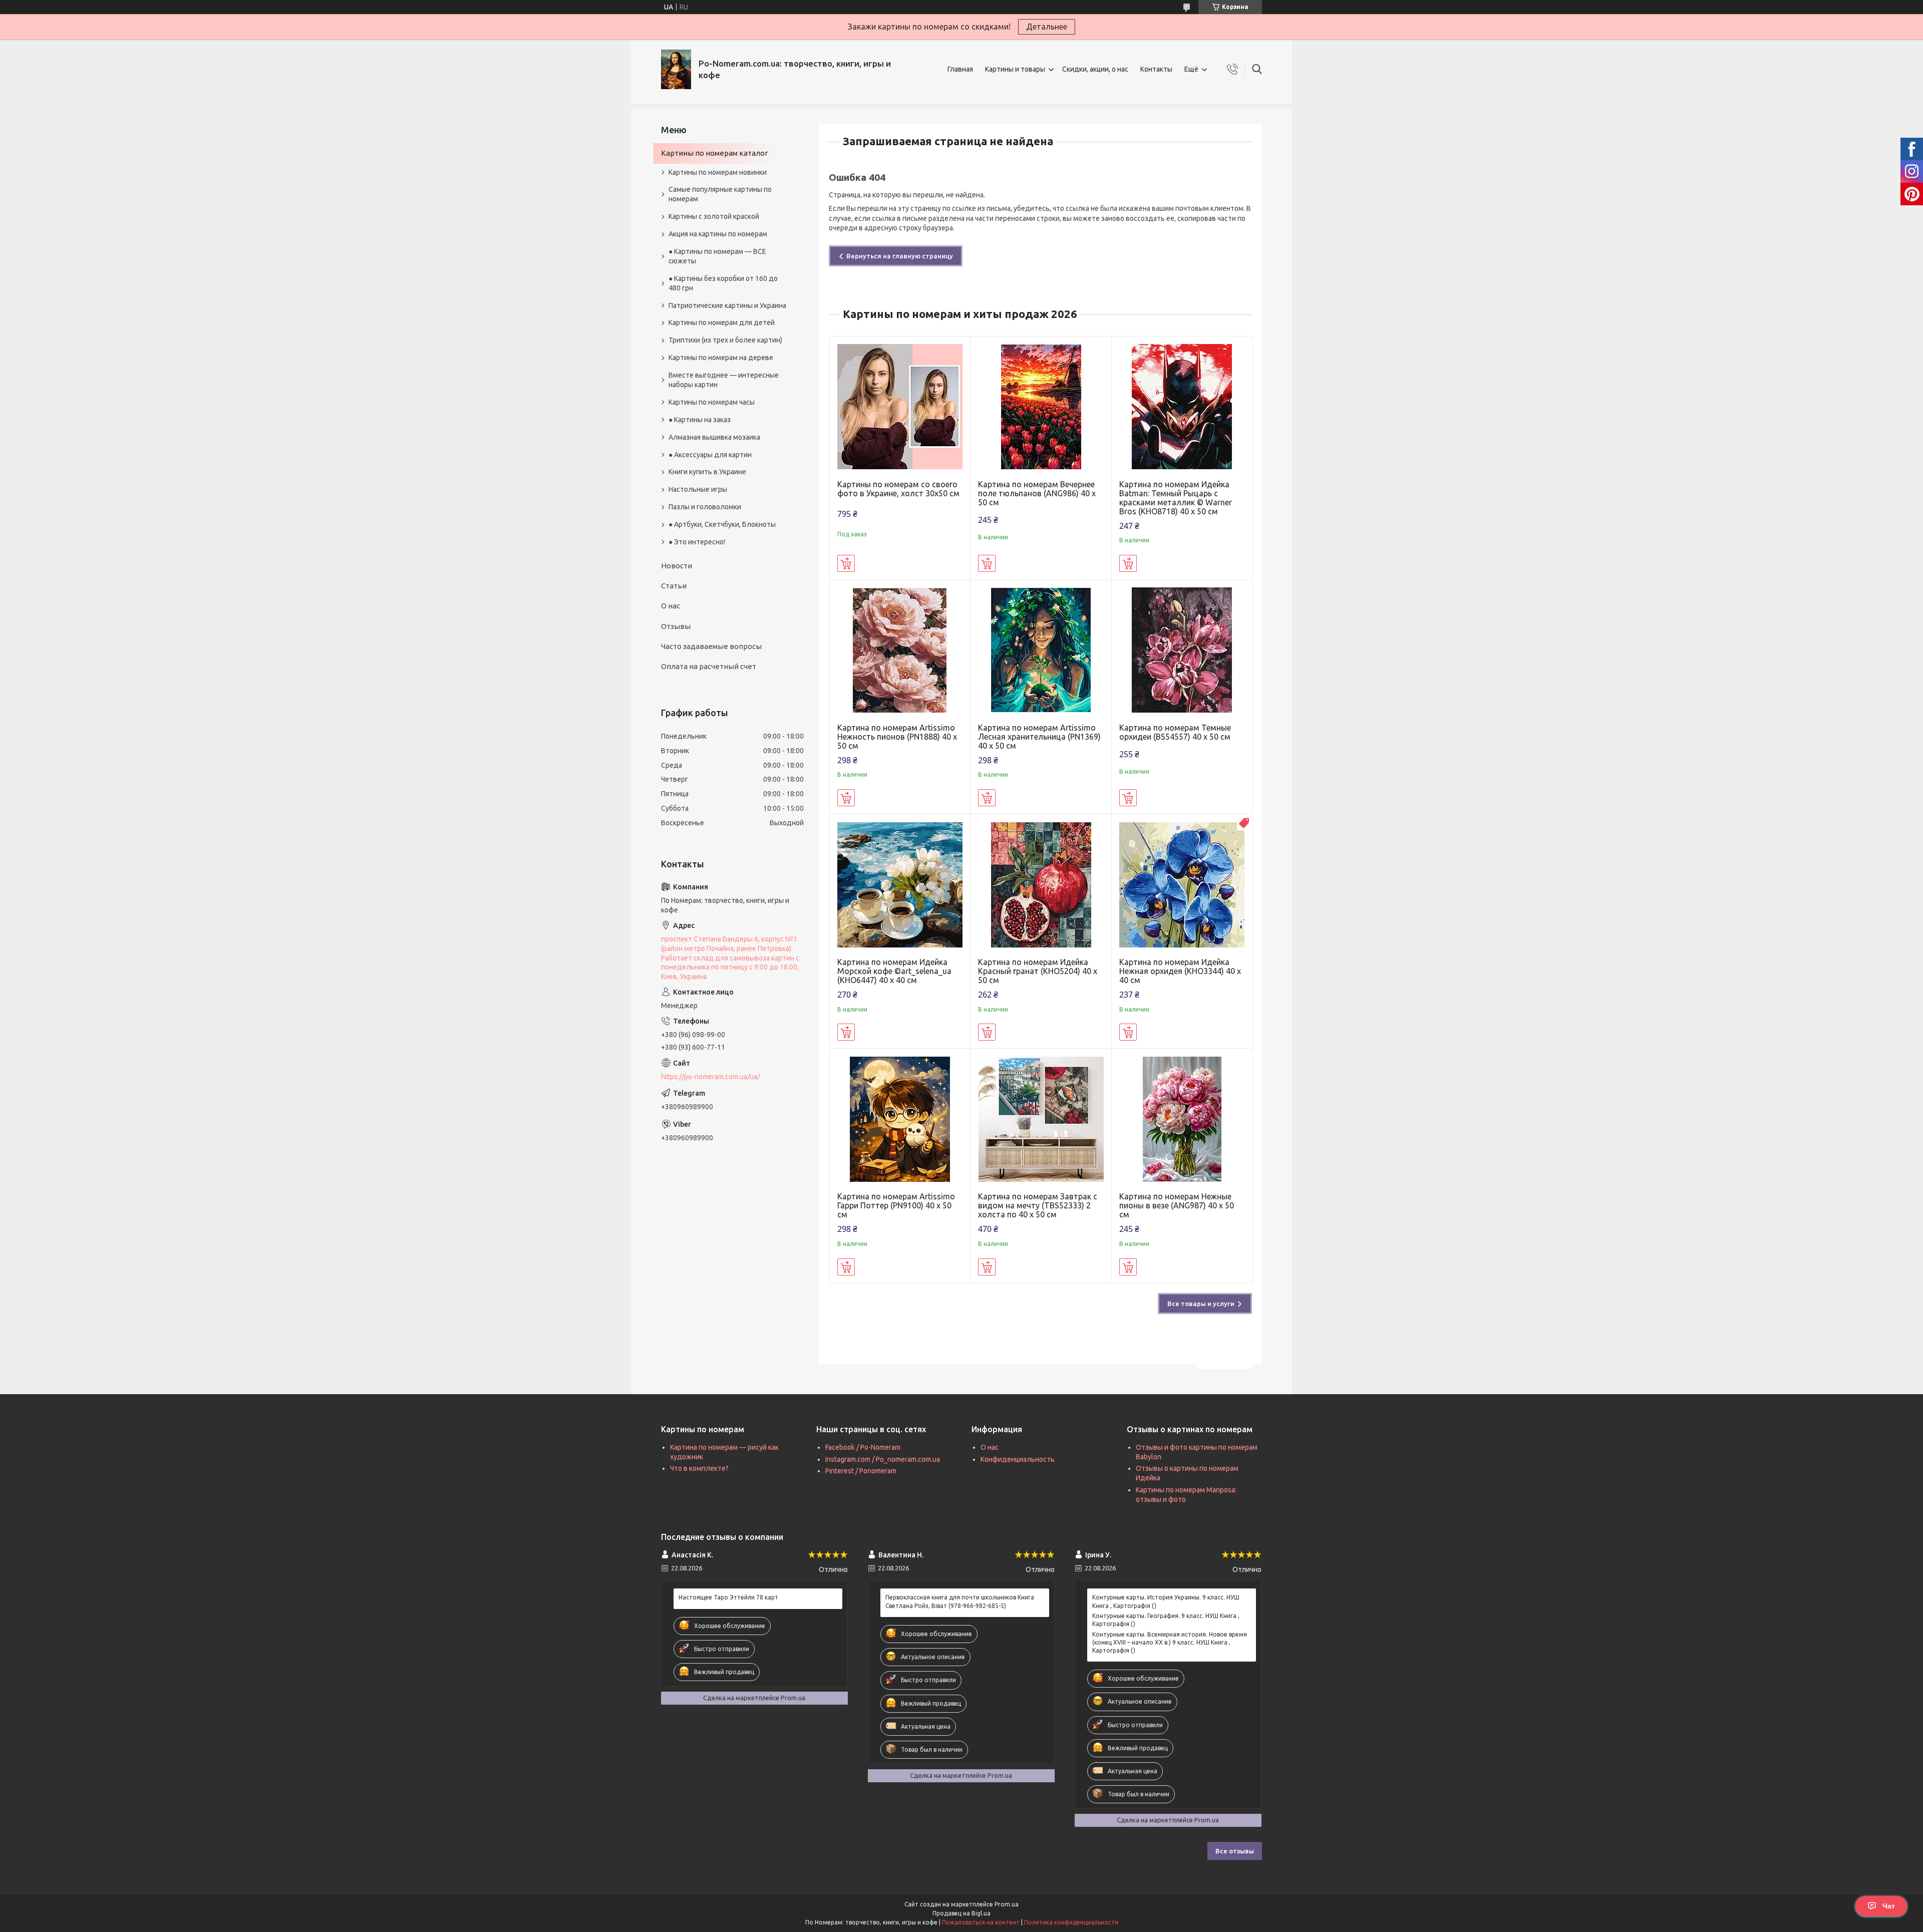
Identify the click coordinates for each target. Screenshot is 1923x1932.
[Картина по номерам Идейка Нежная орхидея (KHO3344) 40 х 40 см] (1182, 885)
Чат (1889, 1906)
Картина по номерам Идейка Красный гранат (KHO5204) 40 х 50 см (1038, 971)
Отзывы (676, 626)
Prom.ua (1007, 1904)
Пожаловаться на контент (981, 1922)
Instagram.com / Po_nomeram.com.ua (883, 1459)
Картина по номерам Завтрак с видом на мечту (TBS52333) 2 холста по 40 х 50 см (1038, 1205)
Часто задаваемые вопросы (711, 646)
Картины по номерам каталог (715, 153)
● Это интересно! (697, 542)
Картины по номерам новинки (718, 172)
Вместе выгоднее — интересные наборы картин (724, 380)
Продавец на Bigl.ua (961, 1913)
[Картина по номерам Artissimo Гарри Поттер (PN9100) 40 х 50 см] (900, 1119)
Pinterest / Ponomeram (861, 1471)
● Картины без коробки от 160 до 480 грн (723, 283)
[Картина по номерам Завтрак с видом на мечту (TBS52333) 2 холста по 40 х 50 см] (1041, 1119)
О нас (671, 606)
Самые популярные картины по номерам (720, 194)
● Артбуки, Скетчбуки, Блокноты (722, 524)
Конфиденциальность (1018, 1459)
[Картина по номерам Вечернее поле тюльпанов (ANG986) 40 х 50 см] (1041, 407)
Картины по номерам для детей (722, 323)
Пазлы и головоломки (705, 507)
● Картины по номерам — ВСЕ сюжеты (717, 256)
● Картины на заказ (700, 420)
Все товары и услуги (1201, 1304)
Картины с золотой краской (714, 216)
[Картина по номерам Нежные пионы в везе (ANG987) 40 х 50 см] (1182, 1119)
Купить (846, 563)
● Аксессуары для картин (710, 455)
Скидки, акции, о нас (1095, 69)
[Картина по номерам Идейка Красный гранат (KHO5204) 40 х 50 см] (1041, 885)
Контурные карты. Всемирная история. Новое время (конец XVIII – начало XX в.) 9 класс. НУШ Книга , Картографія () (1170, 1642)
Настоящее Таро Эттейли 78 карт (728, 1597)
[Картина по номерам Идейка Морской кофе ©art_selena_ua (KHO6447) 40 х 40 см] (900, 885)
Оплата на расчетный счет (709, 666)
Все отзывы (1235, 1851)
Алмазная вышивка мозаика (714, 437)
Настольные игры (698, 489)
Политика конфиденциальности (1071, 1922)
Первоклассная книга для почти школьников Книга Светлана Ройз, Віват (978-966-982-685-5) (960, 1601)
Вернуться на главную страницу (900, 256)
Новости (677, 566)
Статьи (674, 586)
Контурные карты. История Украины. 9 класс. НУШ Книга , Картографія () (1166, 1601)
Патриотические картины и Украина (727, 305)
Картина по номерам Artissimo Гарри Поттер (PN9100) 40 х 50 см (896, 1205)
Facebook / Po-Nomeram (863, 1447)
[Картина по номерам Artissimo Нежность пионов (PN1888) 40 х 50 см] (900, 650)
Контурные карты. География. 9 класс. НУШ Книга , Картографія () (1166, 1620)
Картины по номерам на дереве (721, 358)
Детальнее (1047, 27)
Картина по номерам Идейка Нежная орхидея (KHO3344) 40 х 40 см (1180, 971)
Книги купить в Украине (707, 472)
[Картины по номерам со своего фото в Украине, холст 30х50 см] (900, 407)
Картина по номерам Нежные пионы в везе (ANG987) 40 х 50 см (1177, 1205)
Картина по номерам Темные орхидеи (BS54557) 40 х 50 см (1175, 732)
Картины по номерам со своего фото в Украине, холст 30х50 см (898, 489)
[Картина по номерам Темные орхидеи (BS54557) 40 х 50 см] (1182, 650)
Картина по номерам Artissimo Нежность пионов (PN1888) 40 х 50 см (897, 737)
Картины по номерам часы (712, 402)
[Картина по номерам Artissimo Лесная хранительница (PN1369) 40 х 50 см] (1041, 650)
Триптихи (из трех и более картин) (725, 340)
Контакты (1156, 69)
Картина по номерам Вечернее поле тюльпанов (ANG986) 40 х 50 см (1037, 493)
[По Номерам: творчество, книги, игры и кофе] (676, 69)
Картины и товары (1015, 69)
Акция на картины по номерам (718, 234)
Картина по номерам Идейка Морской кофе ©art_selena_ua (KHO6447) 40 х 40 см (894, 971)
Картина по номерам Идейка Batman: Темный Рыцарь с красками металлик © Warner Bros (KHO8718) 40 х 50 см (1176, 498)
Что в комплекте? (699, 1468)
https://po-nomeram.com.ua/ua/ (710, 1077)
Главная (960, 69)
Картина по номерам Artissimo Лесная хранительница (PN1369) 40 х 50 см (1039, 737)
